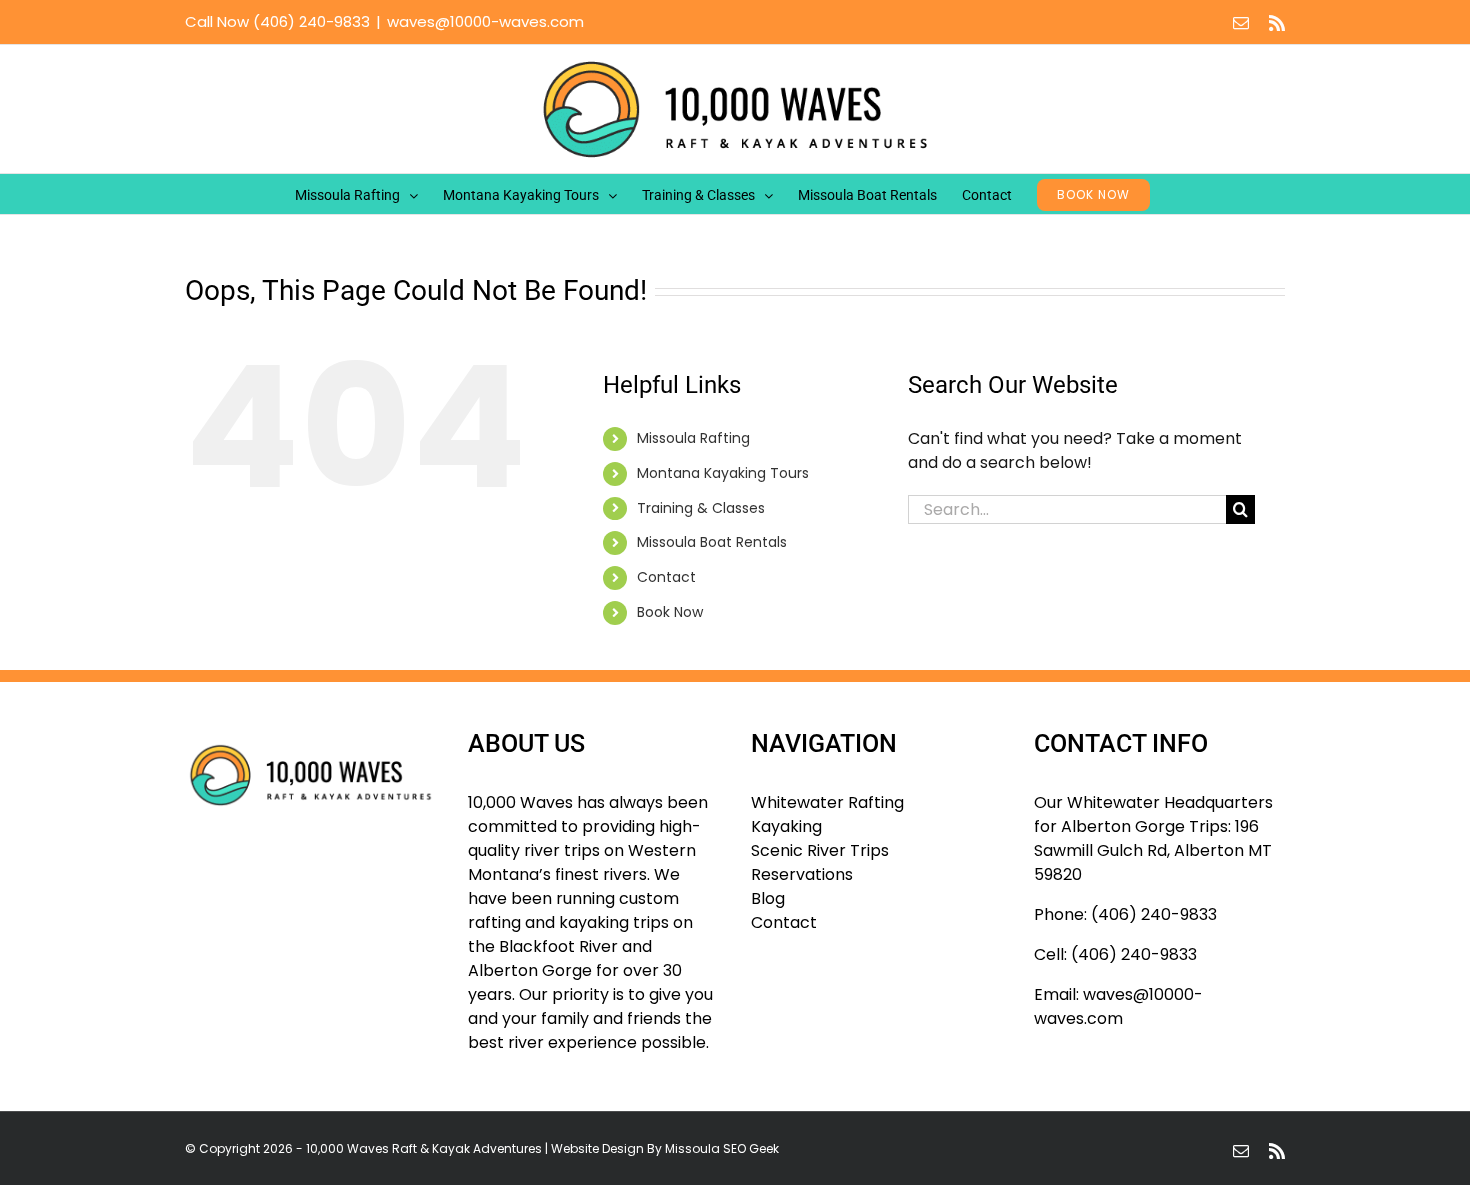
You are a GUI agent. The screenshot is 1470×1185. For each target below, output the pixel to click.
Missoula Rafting (693, 438)
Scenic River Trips (820, 850)
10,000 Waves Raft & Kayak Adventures (424, 1148)
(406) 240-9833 (311, 21)
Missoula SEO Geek (722, 1148)
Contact (666, 577)
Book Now (670, 612)
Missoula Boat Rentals (712, 542)
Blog (768, 898)
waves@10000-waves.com (485, 21)
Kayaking (786, 826)
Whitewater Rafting (827, 802)
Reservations (802, 874)
